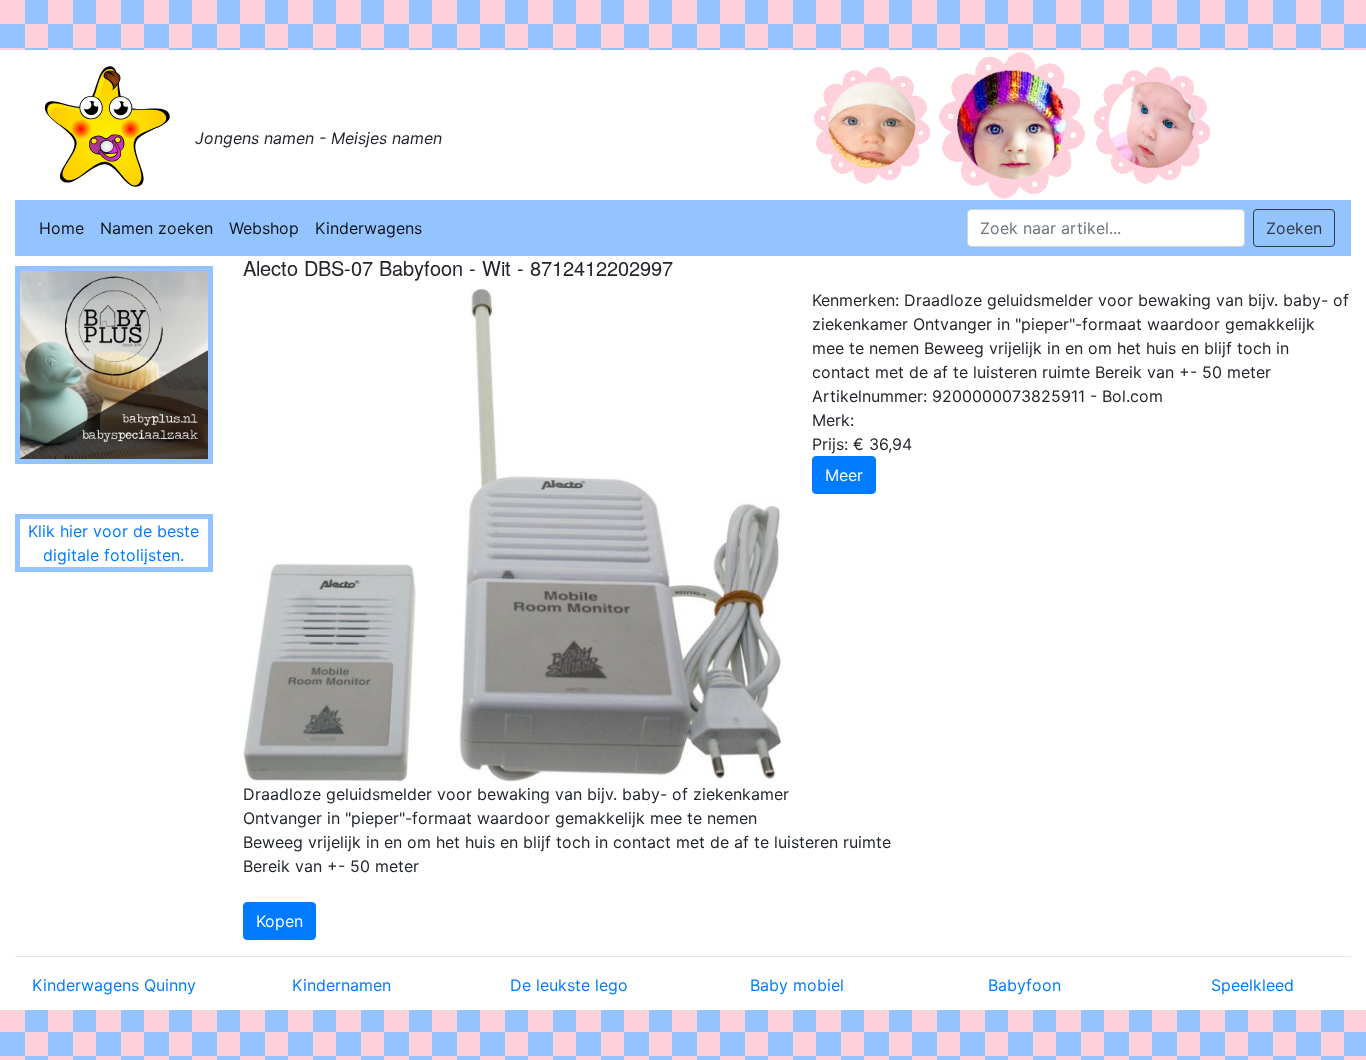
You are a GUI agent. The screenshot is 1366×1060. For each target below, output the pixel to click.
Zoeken (1294, 228)
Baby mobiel (797, 985)
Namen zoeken (156, 228)
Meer (844, 475)
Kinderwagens (368, 228)
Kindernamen (341, 985)
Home (61, 228)
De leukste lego (569, 985)
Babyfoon (1024, 985)
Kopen (279, 921)
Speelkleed (1252, 985)
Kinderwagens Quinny (114, 985)
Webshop (264, 228)
